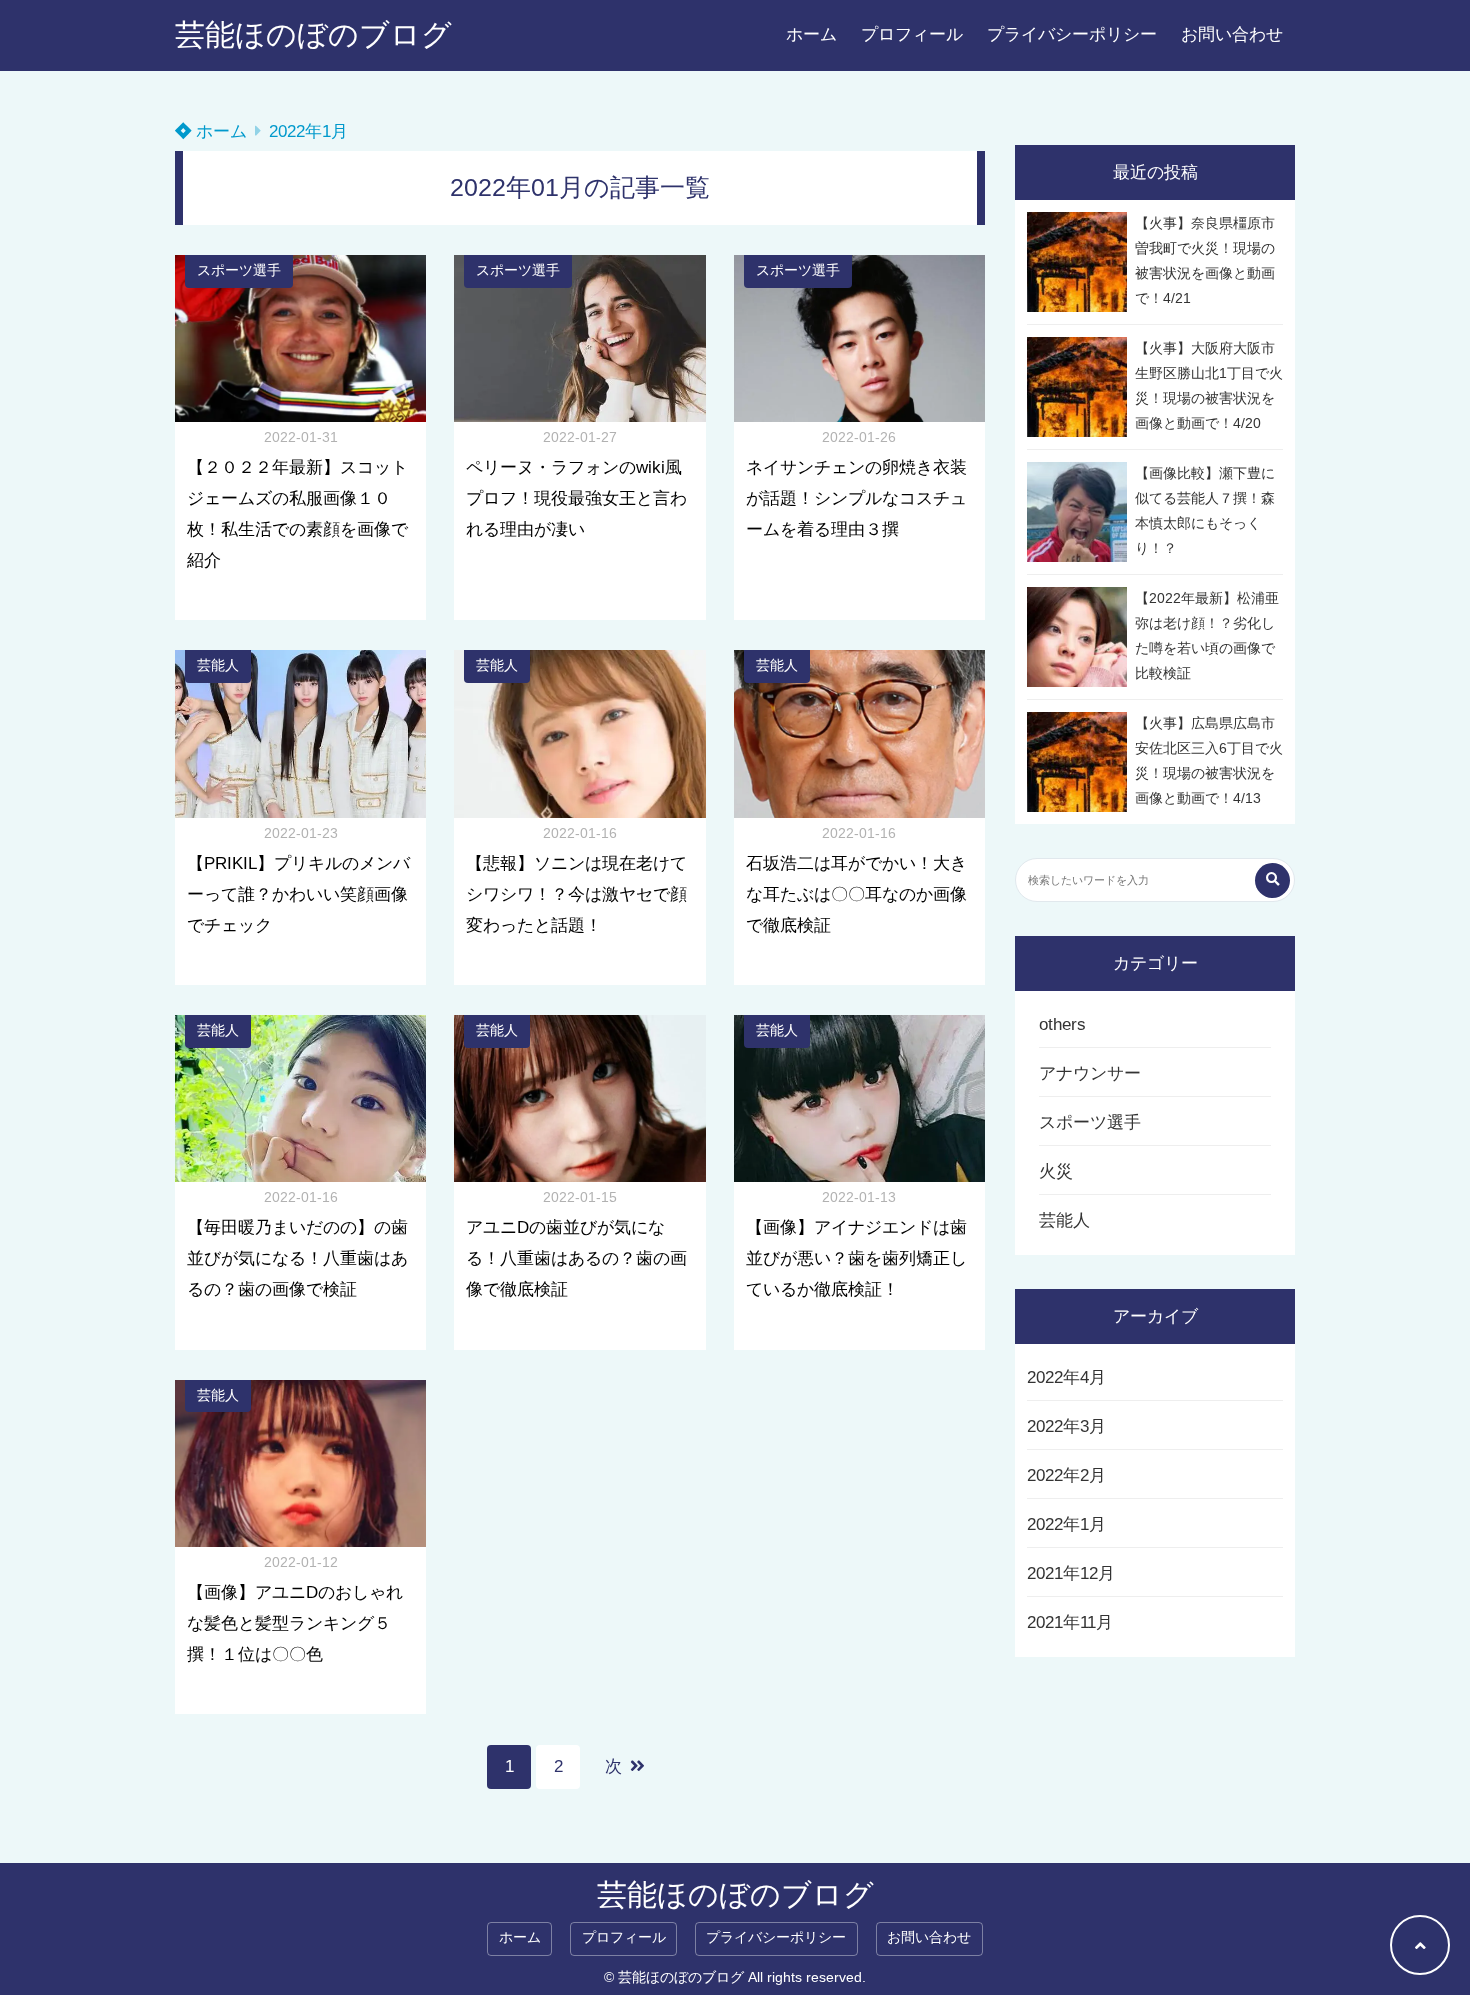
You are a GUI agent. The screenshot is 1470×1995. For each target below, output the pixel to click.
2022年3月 (1066, 1426)
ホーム (811, 34)
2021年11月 (1070, 1622)
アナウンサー (1090, 1073)
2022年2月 (1066, 1475)
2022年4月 (1066, 1377)
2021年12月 (1071, 1573)
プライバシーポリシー (1072, 34)
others (1062, 1024)
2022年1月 (1066, 1524)
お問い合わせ (1232, 34)
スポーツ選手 (239, 270)
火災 (1056, 1171)
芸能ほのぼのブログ (313, 34)
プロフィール (912, 34)
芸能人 (218, 665)
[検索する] (1272, 880)
